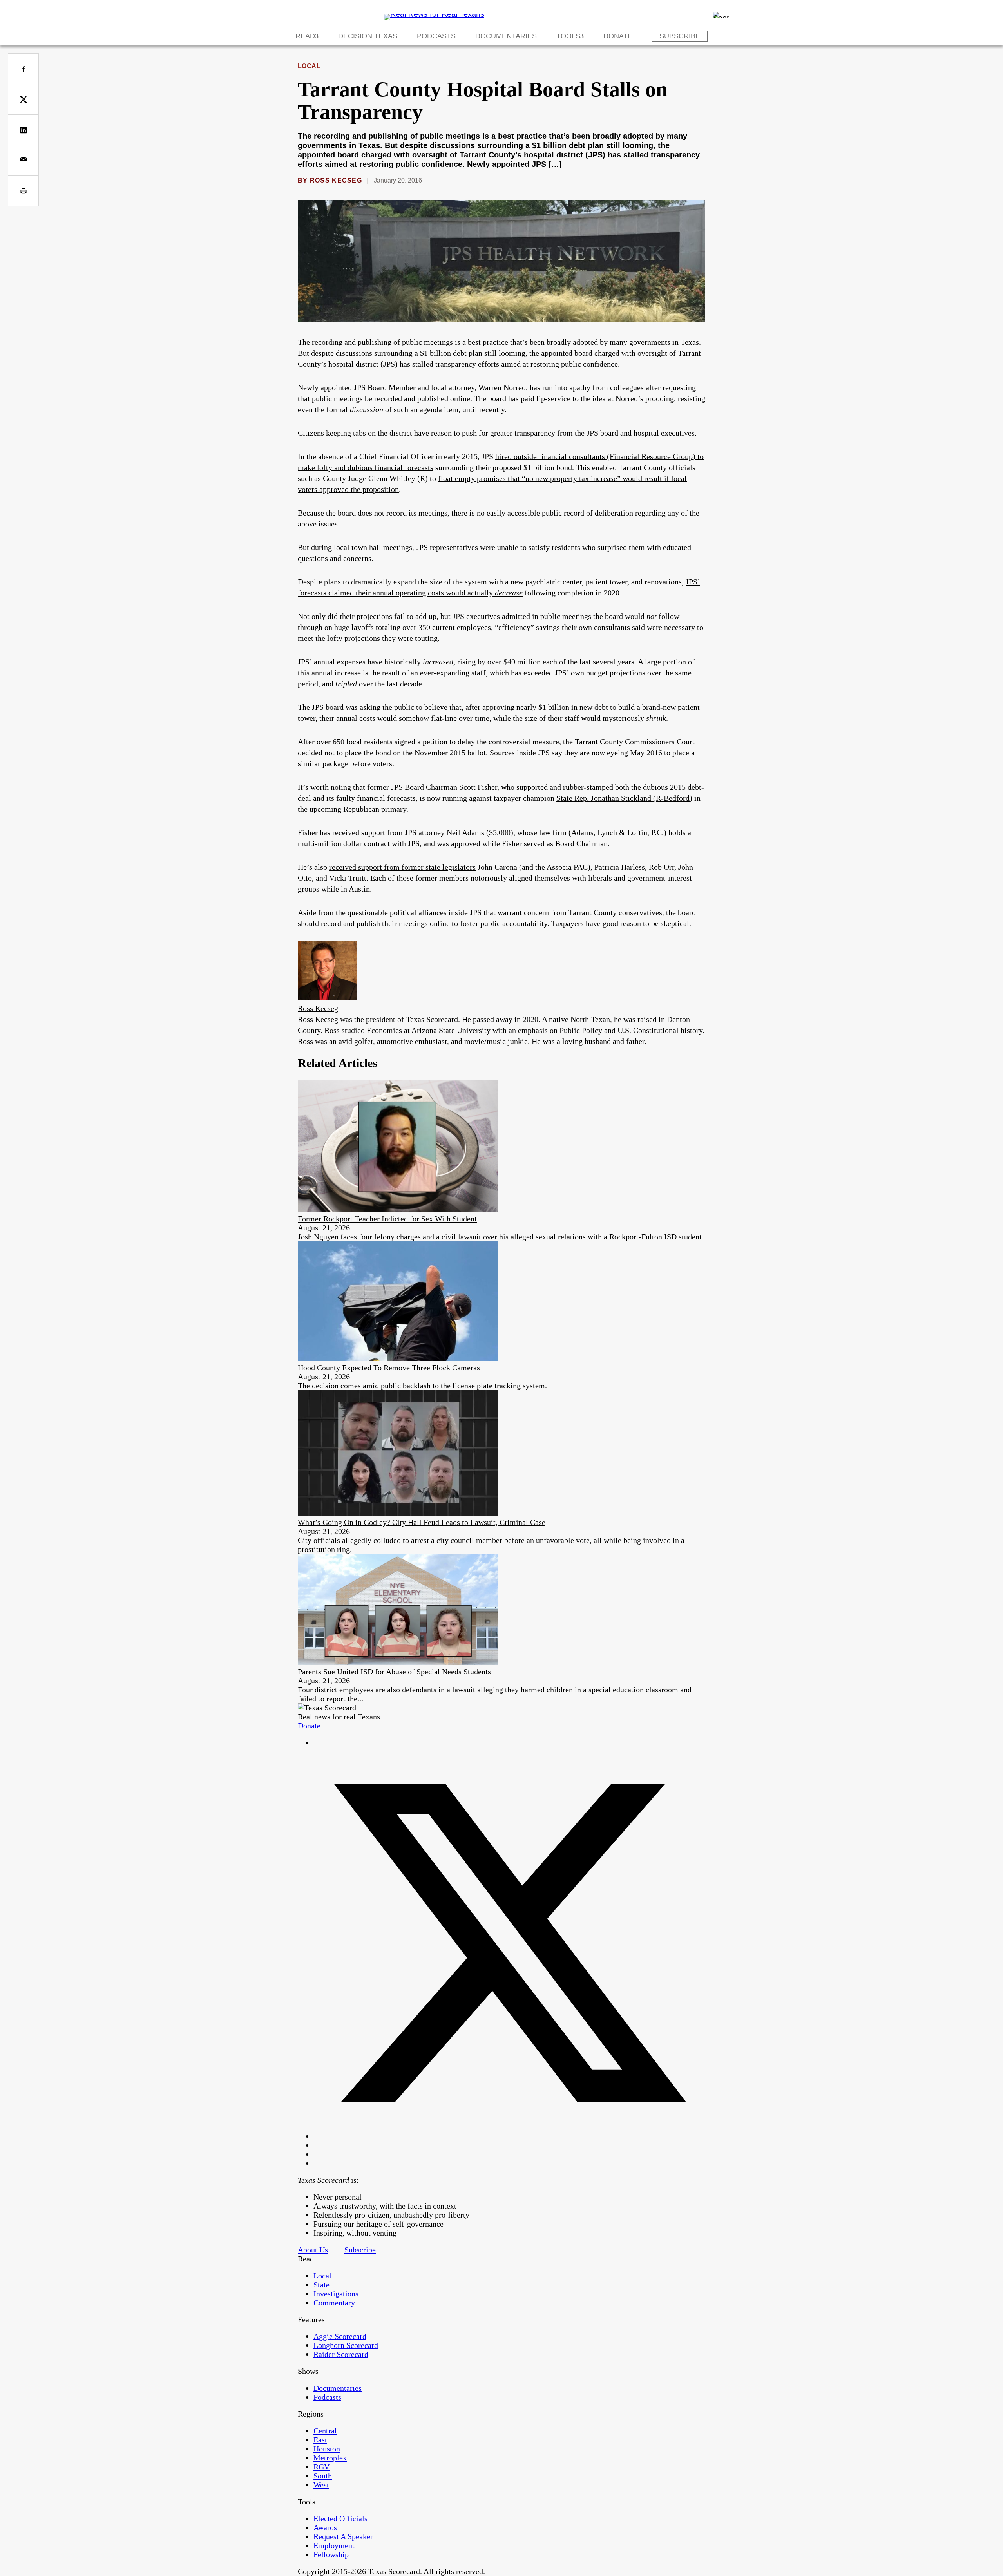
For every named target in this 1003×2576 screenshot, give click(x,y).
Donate (618, 36)
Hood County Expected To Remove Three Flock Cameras (389, 1368)
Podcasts (436, 36)
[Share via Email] (23, 160)
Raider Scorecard (341, 2354)
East (320, 2440)
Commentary (334, 2303)
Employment (334, 2545)
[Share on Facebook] (23, 69)
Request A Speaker (343, 2536)
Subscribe (680, 36)
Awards (325, 2527)
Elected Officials (340, 2518)
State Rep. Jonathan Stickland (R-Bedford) (624, 798)
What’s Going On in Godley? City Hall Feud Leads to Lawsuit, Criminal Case (422, 1522)
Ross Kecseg (336, 180)
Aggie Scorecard (340, 2336)
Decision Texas (368, 36)
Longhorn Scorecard (346, 2345)
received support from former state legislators (402, 867)
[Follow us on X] (509, 2136)
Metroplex (330, 2458)
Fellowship (331, 2554)
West (321, 2485)
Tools (568, 36)
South (323, 2476)
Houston (327, 2449)
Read (305, 36)
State (321, 2285)
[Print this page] (23, 191)
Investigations (336, 2294)
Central (325, 2431)
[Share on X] (23, 99)
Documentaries (506, 36)
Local (309, 66)
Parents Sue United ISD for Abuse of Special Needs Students (394, 1672)
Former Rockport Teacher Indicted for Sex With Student (387, 1219)
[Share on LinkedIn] (23, 130)
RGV (321, 2467)
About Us (313, 2250)
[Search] (721, 15)
